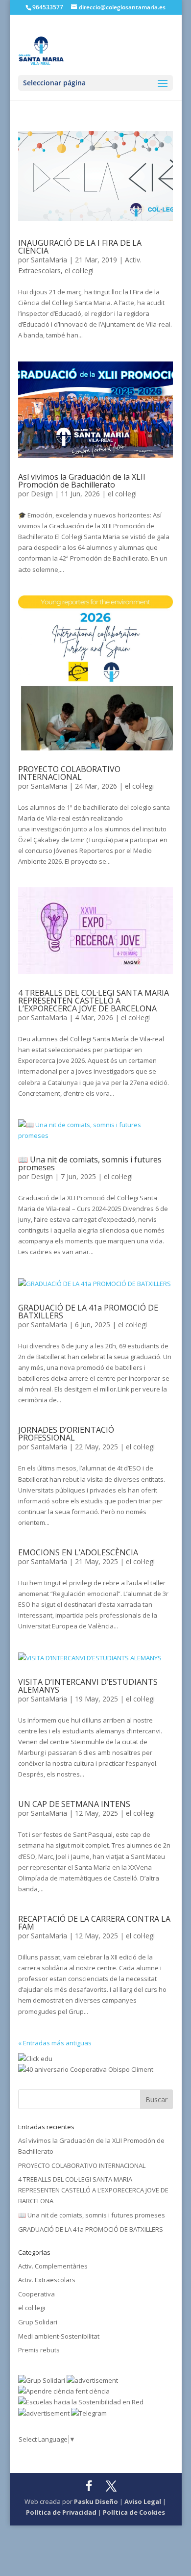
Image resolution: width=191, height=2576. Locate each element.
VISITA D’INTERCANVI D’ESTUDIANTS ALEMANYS (88, 1686)
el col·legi (79, 270)
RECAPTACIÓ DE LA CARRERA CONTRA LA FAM (94, 1923)
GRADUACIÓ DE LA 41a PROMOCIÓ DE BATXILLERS (88, 1312)
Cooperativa (36, 2294)
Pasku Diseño (96, 2501)
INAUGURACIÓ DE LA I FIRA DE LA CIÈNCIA (80, 247)
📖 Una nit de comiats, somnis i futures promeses (90, 1163)
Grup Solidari (38, 2322)
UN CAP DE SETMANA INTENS (74, 1804)
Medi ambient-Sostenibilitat (59, 2336)
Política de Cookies (134, 2512)
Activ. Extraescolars (47, 2280)
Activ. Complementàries (53, 2266)
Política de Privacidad (61, 2512)
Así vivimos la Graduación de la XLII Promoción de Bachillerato (82, 481)
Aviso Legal (143, 2501)
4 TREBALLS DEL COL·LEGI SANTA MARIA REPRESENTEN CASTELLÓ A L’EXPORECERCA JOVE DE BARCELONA (94, 1001)
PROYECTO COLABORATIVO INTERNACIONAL (69, 773)
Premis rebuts (39, 2350)
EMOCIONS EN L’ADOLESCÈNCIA (78, 1552)
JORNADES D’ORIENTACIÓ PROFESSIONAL (66, 1434)
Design (42, 494)
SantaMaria (49, 260)
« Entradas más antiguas (55, 2043)
